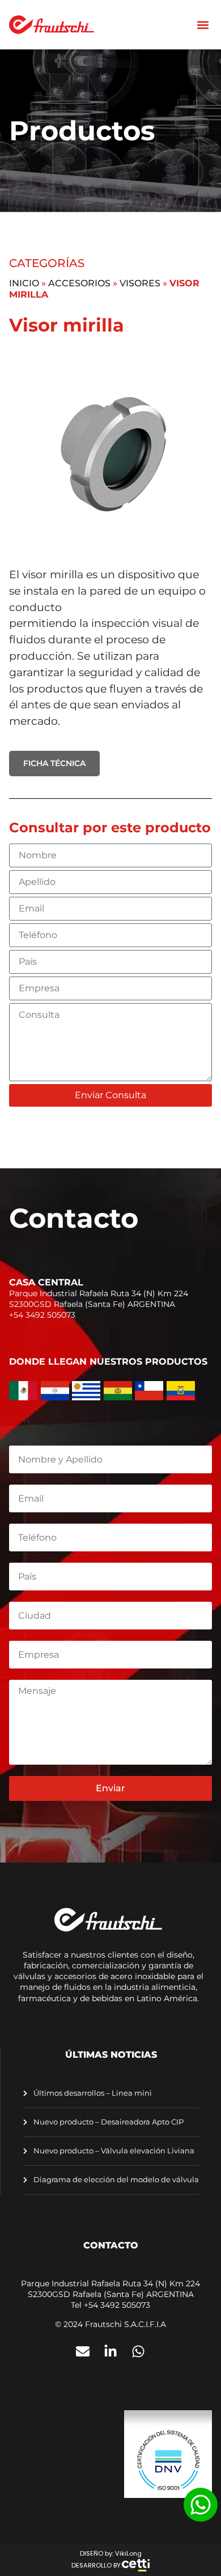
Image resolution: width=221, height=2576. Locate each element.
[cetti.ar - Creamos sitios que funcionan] (136, 2565)
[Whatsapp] (138, 2351)
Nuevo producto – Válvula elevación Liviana (113, 2151)
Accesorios (79, 283)
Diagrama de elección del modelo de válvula (115, 2180)
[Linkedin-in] (110, 2351)
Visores (140, 283)
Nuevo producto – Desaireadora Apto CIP (108, 2122)
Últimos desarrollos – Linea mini (92, 2093)
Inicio (24, 283)
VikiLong (128, 2553)
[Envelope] (83, 2351)
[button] (203, 25)
